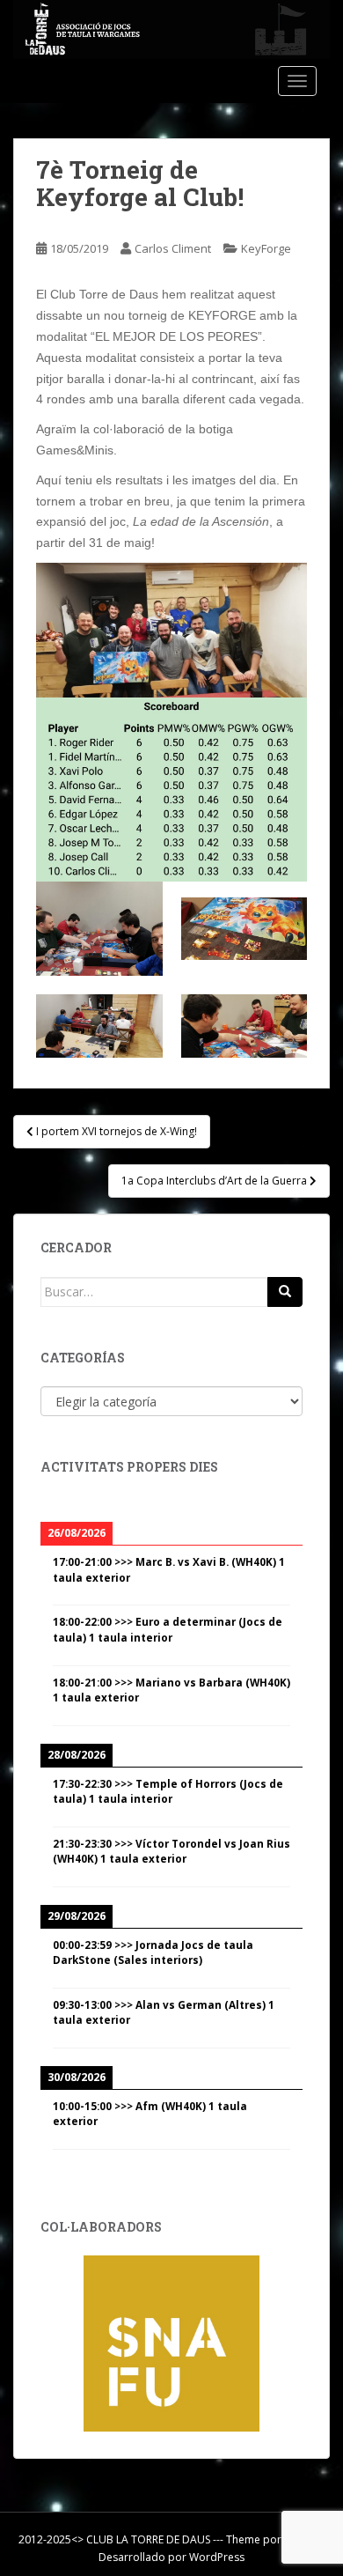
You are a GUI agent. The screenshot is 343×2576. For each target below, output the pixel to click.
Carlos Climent (173, 248)
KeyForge (266, 248)
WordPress (217, 2557)
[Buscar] (285, 1292)
